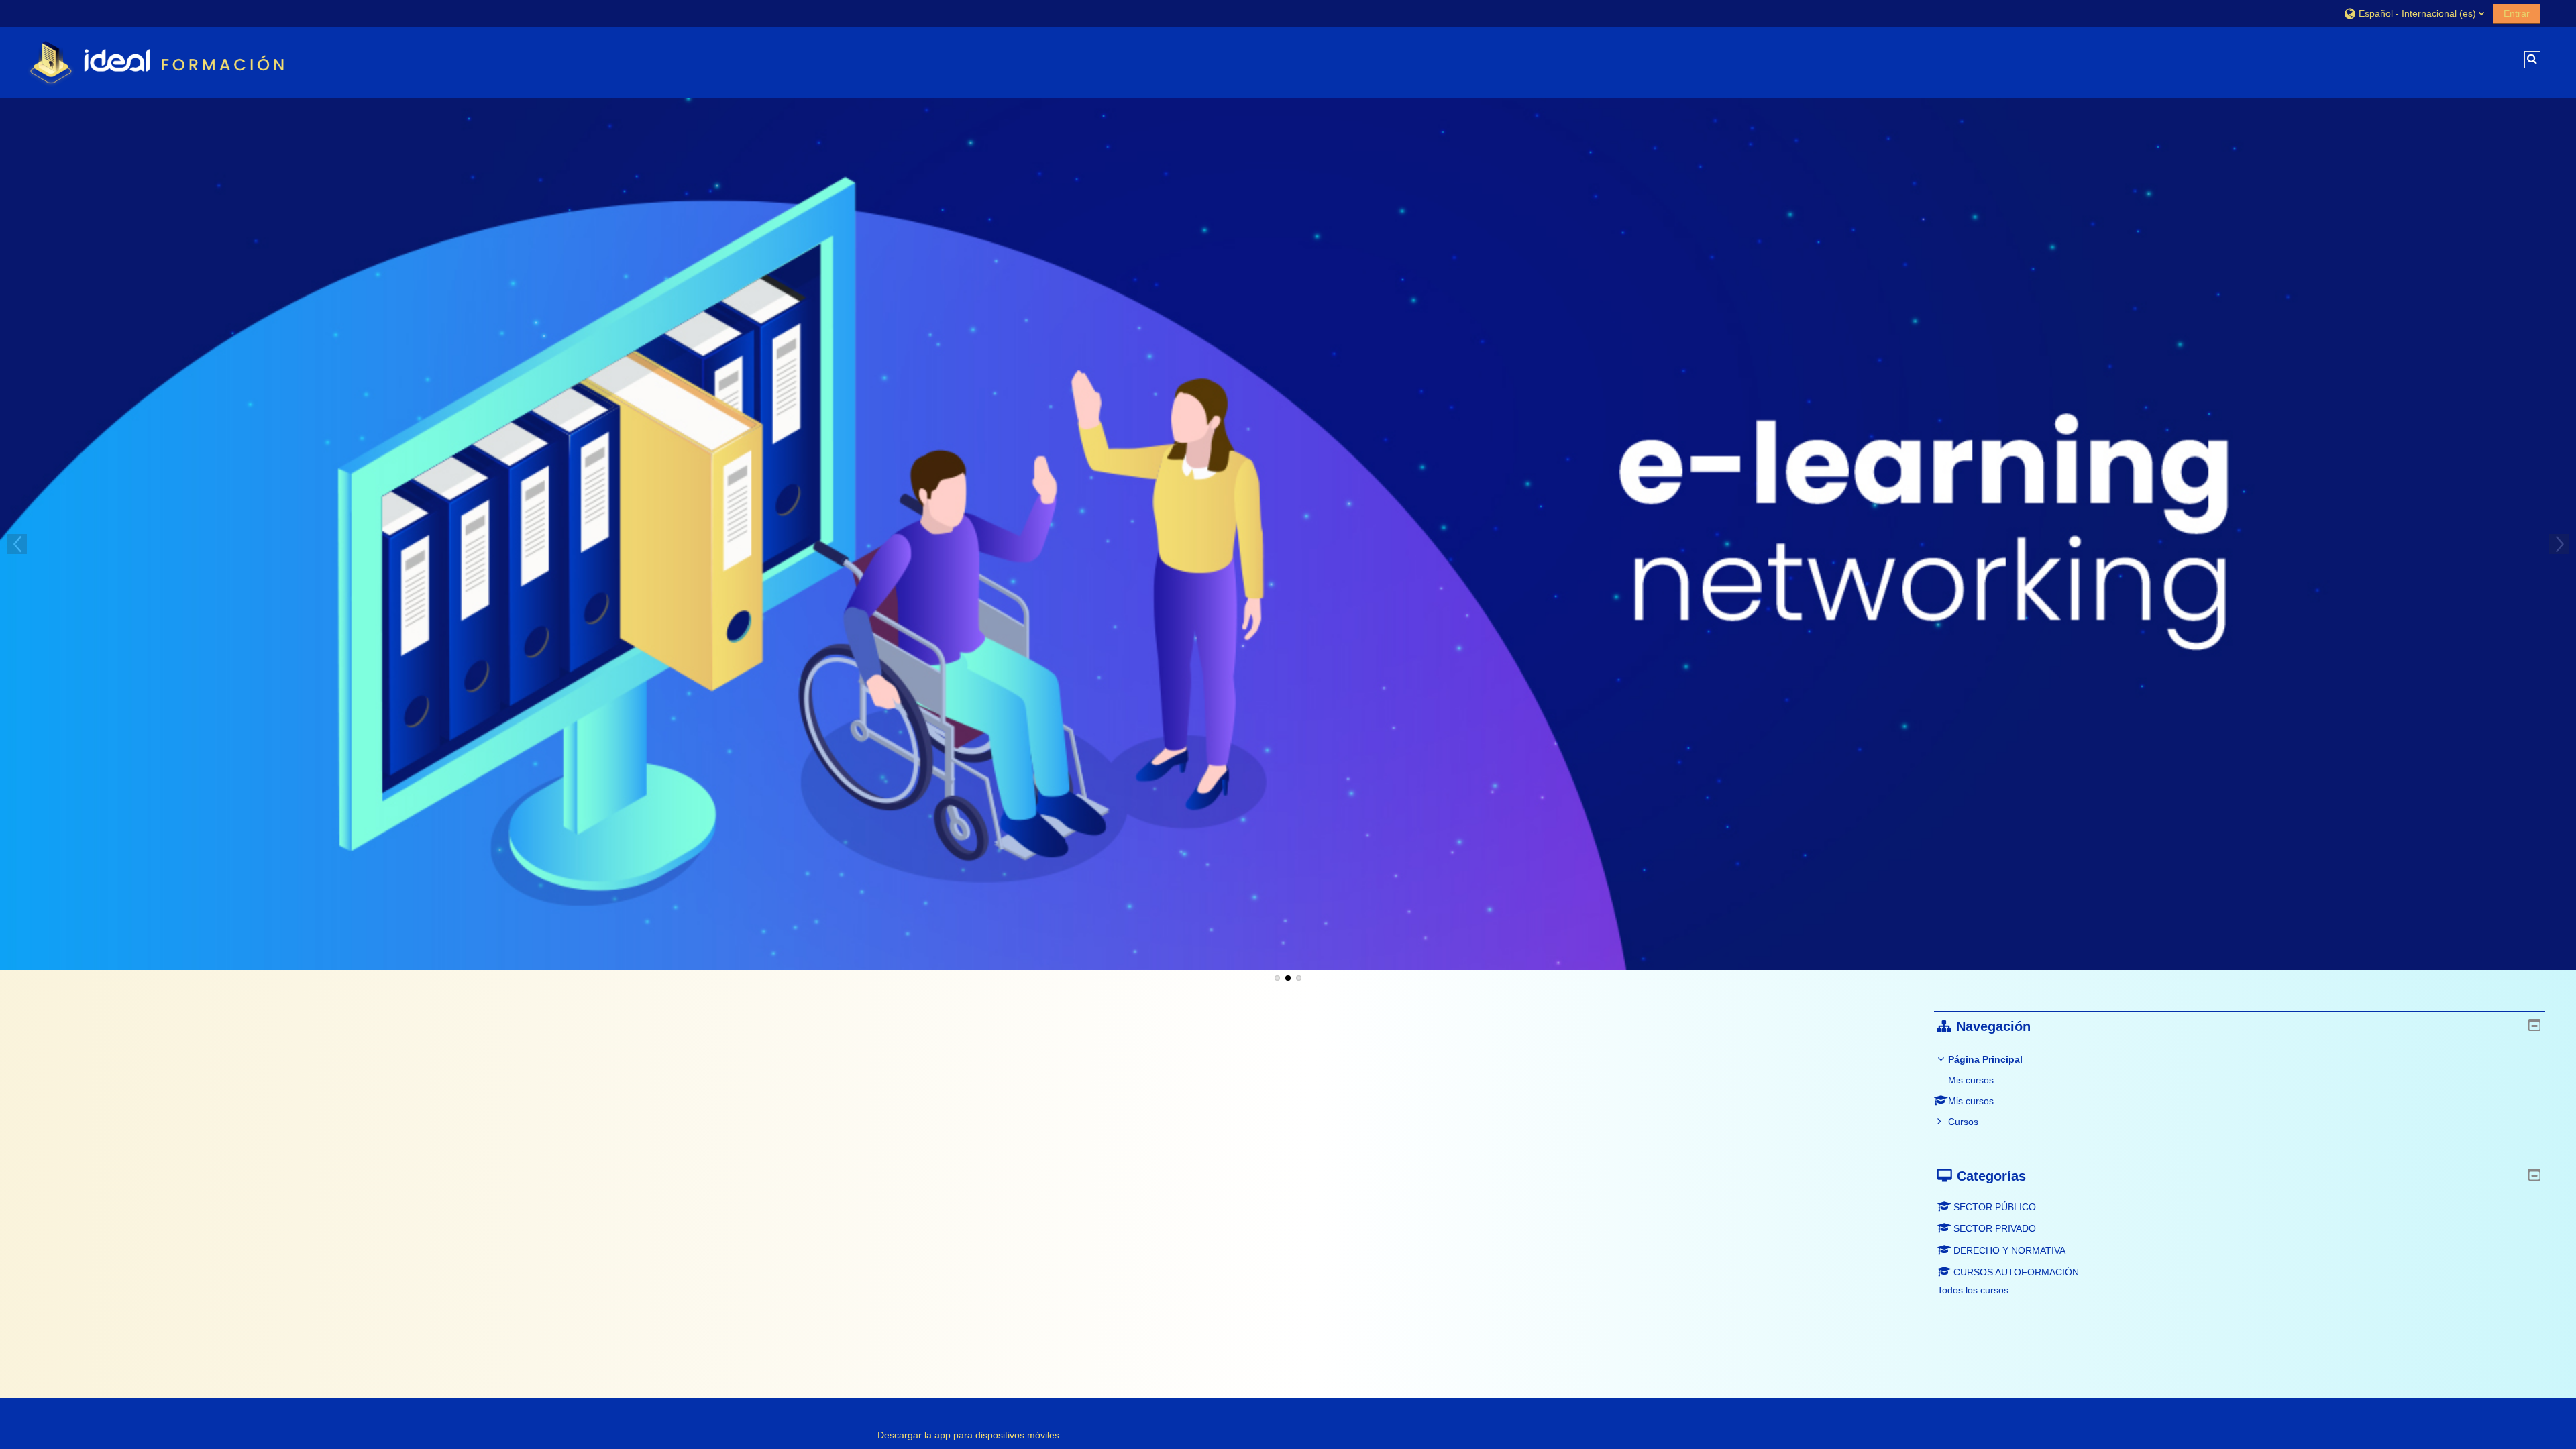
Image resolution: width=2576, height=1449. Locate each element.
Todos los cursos (1973, 1290)
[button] (2414, 13)
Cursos (1963, 1122)
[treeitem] (2240, 1090)
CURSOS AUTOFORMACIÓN (2016, 1272)
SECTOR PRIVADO (1995, 1228)
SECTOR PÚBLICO (1995, 1207)
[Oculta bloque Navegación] (2534, 1025)
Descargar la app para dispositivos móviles (968, 1435)
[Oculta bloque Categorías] (2534, 1175)
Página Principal (1985, 1059)
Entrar (2517, 13)
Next (2559, 544)
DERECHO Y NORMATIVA (2009, 1250)
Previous (17, 544)
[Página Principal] (160, 62)
